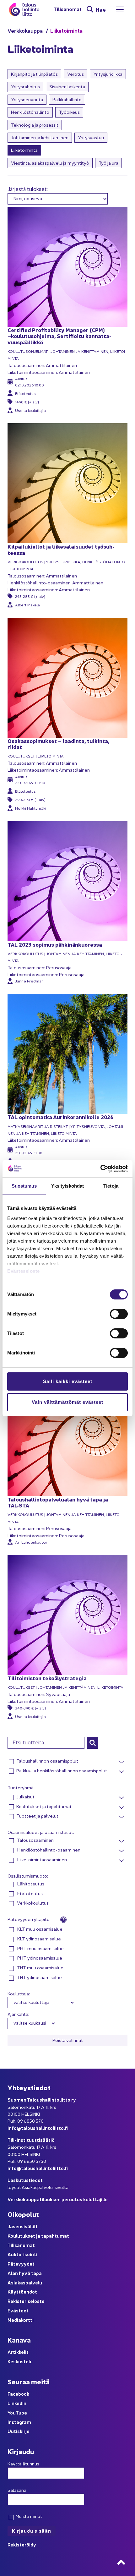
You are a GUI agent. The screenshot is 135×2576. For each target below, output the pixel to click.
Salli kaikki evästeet (68, 1381)
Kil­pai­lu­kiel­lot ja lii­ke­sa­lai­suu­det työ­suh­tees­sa (61, 549)
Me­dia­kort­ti (21, 2320)
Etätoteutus (30, 1893)
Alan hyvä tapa (25, 2273)
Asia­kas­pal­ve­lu (25, 2282)
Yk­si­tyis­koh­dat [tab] (67, 1186)
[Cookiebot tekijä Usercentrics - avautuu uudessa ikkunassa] (100, 1169)
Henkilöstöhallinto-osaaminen (48, 1850)
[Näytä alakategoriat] (121, 1798)
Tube (21, 2412)
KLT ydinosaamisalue (39, 1939)
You (12, 2412)
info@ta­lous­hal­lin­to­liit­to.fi (38, 2128)
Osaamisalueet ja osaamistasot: (41, 1832)
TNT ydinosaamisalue (39, 1977)
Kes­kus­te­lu (20, 2361)
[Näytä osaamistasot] (121, 1841)
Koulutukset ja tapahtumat (44, 1806)
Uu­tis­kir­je (19, 2431)
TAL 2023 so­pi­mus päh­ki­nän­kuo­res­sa (55, 944)
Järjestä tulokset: (28, 189)
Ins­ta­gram (19, 2422)
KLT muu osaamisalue (39, 1929)
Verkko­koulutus (32, 1903)
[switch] (119, 1314)
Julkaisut (25, 1797)
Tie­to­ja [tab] (111, 1186)
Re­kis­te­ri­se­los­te (26, 2301)
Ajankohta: (18, 2014)
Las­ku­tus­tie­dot (25, 2180)
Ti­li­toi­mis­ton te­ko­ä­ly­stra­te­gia (47, 1678)
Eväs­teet (18, 2310)
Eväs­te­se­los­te (24, 1271)
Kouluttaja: (19, 1994)
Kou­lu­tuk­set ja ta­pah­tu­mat (38, 2236)
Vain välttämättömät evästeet (67, 1402)
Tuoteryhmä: (21, 1787)
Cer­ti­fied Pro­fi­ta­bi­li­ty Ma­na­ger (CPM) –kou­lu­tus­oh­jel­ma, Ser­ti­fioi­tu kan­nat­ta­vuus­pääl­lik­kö (59, 336)
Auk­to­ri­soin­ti (22, 2254)
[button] (93, 1743)
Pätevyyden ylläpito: (30, 1919)
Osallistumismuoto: (28, 1876)
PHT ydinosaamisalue (39, 1958)
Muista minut (28, 2516)
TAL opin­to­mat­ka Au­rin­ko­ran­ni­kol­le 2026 (61, 1117)
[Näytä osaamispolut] (121, 1762)
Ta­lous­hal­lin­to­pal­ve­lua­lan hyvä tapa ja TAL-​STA (58, 1502)
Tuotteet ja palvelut (37, 1816)
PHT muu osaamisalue (40, 1948)
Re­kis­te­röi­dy (22, 2544)
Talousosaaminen (35, 1840)
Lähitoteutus (30, 1884)
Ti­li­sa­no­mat (67, 9)
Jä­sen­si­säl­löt (23, 2226)
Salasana (17, 2490)
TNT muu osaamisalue (40, 1967)
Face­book (18, 2394)
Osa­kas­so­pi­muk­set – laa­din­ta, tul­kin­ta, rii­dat (58, 744)
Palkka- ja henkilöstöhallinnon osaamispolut (62, 1770)
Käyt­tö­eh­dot (22, 2292)
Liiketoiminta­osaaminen (42, 1859)
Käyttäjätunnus (23, 2464)
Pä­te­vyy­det (21, 2264)
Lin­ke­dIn (17, 2403)
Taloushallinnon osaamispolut (47, 1761)
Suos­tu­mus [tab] (24, 1186)
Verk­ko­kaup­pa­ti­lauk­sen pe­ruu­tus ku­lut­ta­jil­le (58, 2199)
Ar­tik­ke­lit (18, 2352)
